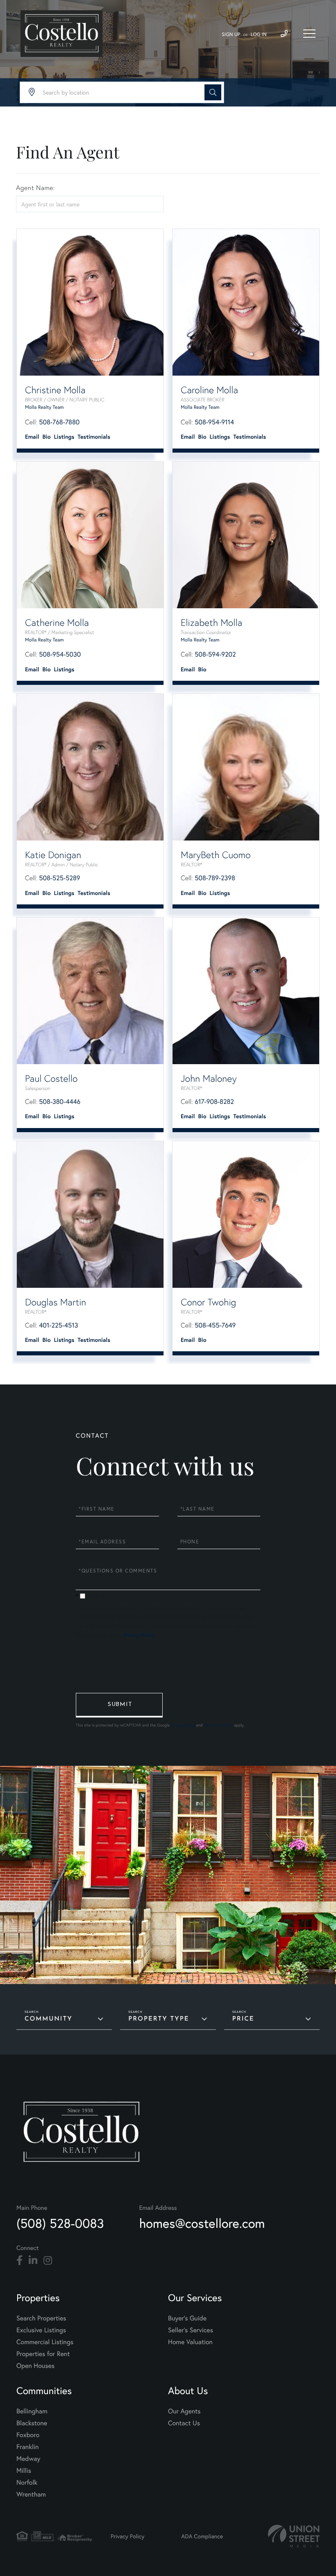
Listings (64, 437)
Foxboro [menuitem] (28, 2435)
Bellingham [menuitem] (32, 2411)
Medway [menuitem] (28, 2459)
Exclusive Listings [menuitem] (41, 2330)
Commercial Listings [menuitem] (45, 2342)
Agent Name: (35, 188)
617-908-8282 (214, 1102)
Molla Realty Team (44, 407)
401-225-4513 (58, 1325)
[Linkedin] (33, 2261)
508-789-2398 (215, 878)
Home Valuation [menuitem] (190, 2342)
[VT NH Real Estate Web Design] (294, 2536)
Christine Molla (55, 390)
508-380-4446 (60, 1102)
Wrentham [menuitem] (31, 2494)
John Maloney (209, 1078)
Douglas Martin (56, 1302)
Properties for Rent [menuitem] (43, 2354)
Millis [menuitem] (24, 2471)
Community (49, 2019)
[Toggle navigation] (309, 34)
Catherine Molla (57, 623)
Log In (259, 35)
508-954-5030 (60, 654)
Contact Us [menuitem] (184, 2423)
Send (119, 1705)
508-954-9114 (214, 422)
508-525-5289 (59, 878)
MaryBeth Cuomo (216, 855)
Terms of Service (218, 1725)
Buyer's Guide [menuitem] (187, 2318)
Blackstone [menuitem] (32, 2423)
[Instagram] (48, 2261)
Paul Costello (51, 1078)
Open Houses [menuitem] (35, 2366)
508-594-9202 (215, 654)
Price (243, 2019)
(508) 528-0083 (60, 2223)
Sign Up (231, 35)
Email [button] (32, 437)
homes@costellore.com (202, 2223)
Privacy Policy (139, 1635)
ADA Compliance (202, 2536)
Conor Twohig (208, 1302)
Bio (47, 437)
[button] (213, 92)
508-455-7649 (215, 1325)
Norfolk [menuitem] (27, 2482)
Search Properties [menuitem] (41, 2318)
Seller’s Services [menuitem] (191, 2330)
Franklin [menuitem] (27, 2447)
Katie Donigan (53, 855)
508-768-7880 (59, 422)
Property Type (159, 2019)
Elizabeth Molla (211, 623)
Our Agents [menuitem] (184, 2411)
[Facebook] (19, 2261)
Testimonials (94, 437)
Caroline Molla (209, 390)
